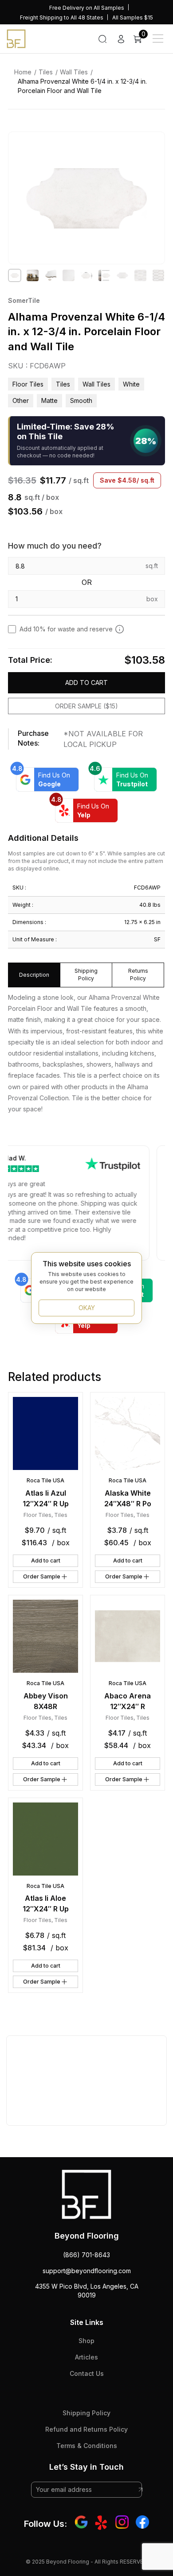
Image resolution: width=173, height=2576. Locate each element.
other (21, 400)
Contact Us (87, 2373)
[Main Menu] (158, 39)
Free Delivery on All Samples (87, 8)
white (131, 384)
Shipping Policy (86, 2413)
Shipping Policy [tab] (86, 975)
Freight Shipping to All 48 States (62, 17)
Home (23, 72)
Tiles (46, 72)
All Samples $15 (133, 17)
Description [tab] (34, 975)
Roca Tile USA (45, 1480)
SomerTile (24, 300)
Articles (86, 2357)
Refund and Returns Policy (86, 2429)
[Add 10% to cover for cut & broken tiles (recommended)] (120, 629)
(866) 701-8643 (86, 2255)
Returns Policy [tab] (138, 975)
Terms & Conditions (87, 2446)
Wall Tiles (74, 72)
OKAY (87, 1308)
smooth (81, 400)
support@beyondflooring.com (87, 2271)
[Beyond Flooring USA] (16, 38)
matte (49, 400)
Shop (86, 2341)
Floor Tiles (28, 384)
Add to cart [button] (46, 1561)
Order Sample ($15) (86, 706)
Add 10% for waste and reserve (66, 629)
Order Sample (42, 1576)
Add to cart (86, 683)
